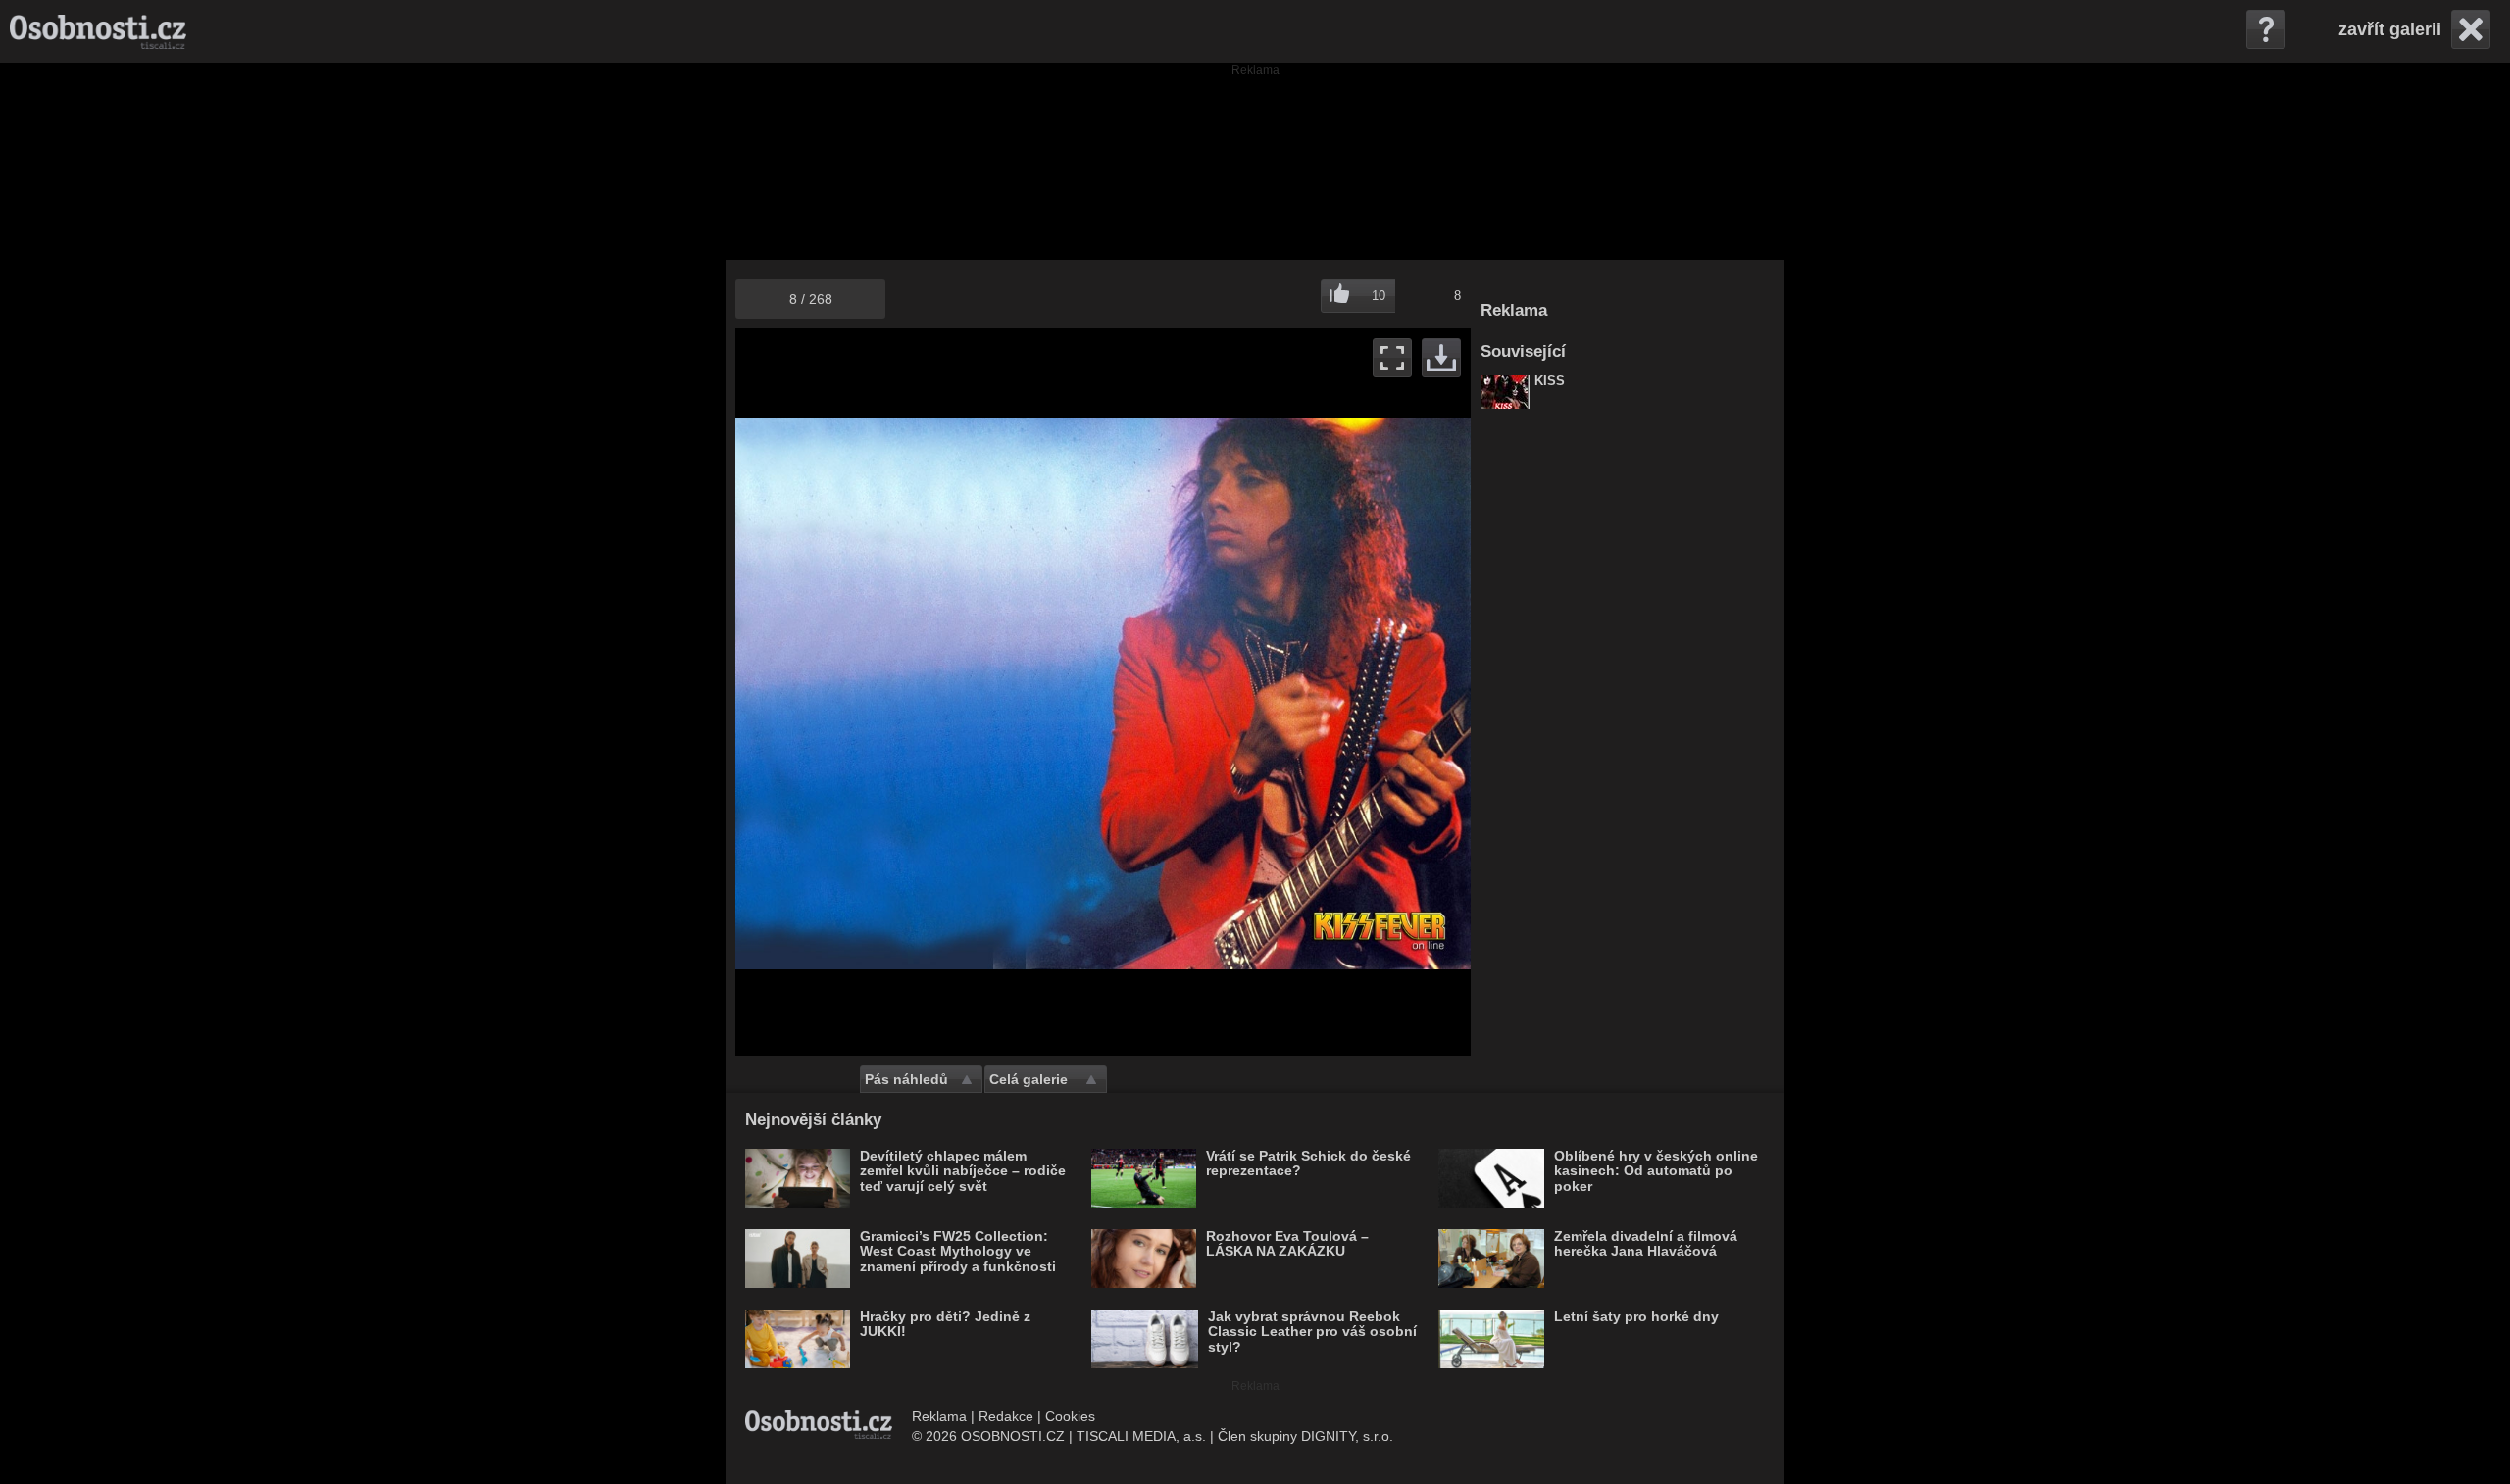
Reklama (939, 1416)
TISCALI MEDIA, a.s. (1141, 1436)
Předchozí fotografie (919, 692)
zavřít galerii (2390, 29)
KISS (1550, 381)
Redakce (1006, 1416)
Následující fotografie (1287, 692)
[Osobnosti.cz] (98, 31)
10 (1379, 296)
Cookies (1070, 1416)
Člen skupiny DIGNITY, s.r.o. (1305, 1436)
